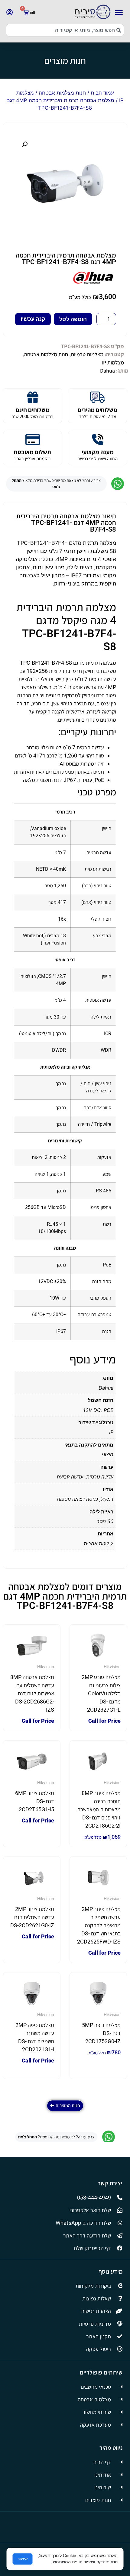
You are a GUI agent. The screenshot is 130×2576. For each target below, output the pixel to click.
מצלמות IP (113, 362)
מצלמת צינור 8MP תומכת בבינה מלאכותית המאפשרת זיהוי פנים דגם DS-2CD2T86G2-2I (99, 1809)
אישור (23, 2559)
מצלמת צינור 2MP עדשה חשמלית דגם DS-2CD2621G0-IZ (32, 1917)
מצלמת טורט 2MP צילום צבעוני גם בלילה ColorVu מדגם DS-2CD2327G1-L (101, 1693)
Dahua (107, 371)
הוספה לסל (73, 319)
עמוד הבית (102, 93)
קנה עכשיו (33, 319)
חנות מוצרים (65, 61)
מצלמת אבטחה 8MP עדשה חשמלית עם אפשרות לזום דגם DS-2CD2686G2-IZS (32, 1693)
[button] (119, 12)
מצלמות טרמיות (87, 354)
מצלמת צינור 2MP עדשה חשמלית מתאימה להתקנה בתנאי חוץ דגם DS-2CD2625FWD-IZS (99, 1925)
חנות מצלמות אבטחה (62, 93)
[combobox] (65, 30)
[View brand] (93, 282)
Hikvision (112, 1667)
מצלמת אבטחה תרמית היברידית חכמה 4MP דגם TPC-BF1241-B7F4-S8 (66, 259)
